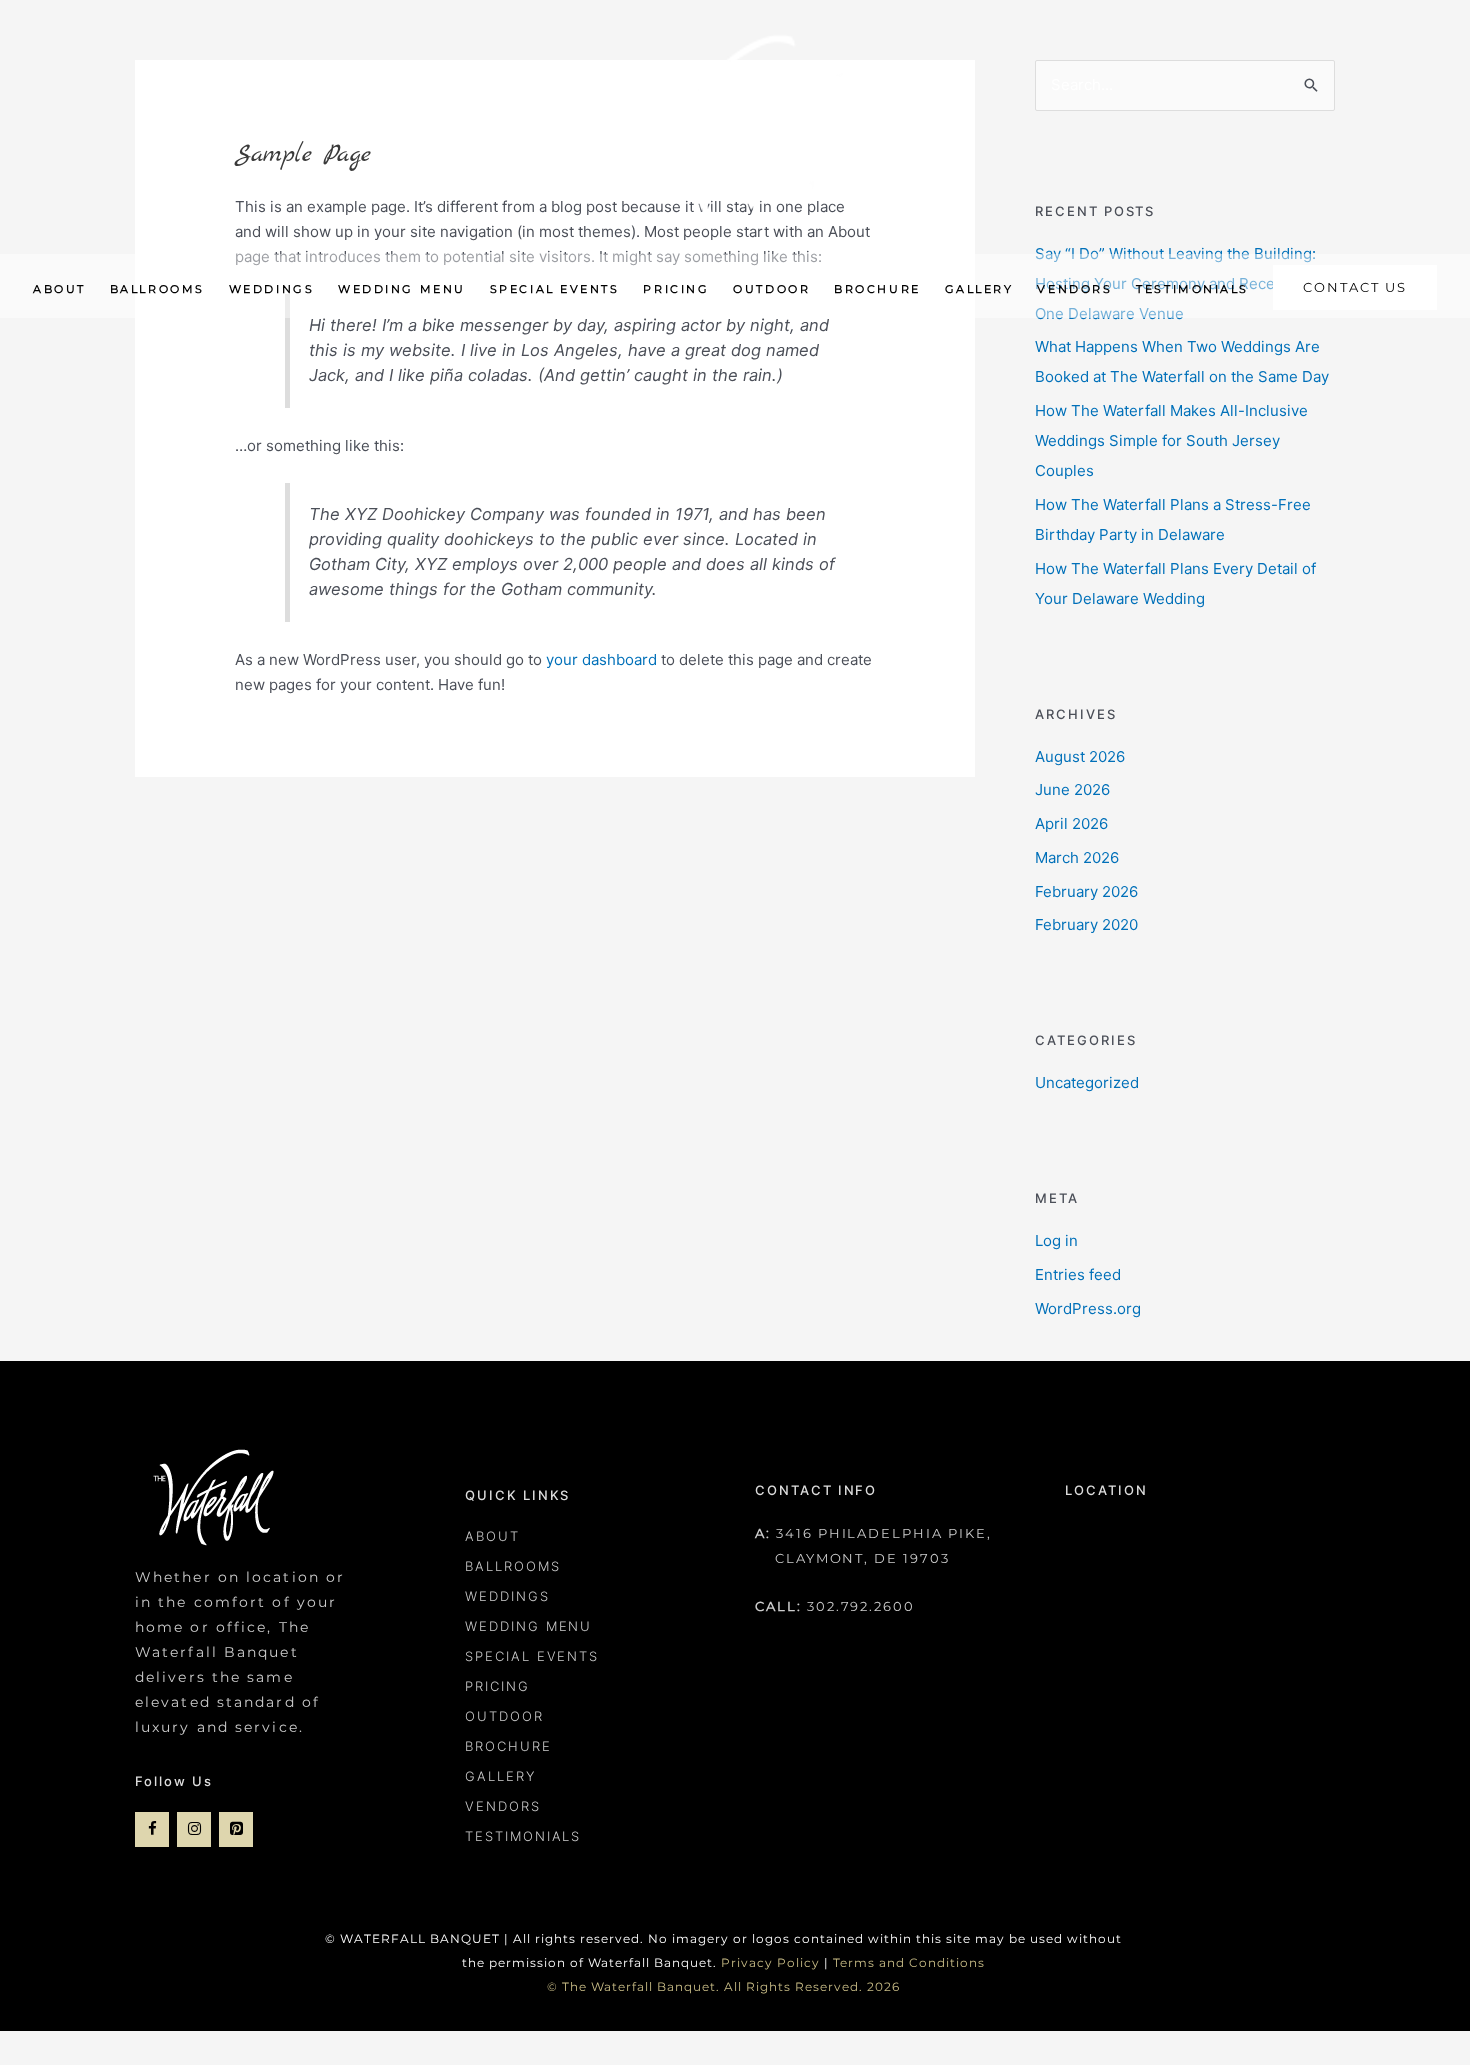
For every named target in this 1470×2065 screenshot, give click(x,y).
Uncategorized (1087, 1082)
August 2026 (1080, 756)
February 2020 (1086, 924)
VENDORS (503, 1806)
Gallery (500, 1776)
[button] (1355, 289)
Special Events (532, 1656)
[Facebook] (152, 1829)
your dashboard (601, 659)
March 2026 (1077, 857)
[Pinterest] (236, 1829)
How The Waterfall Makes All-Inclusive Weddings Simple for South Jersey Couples (1171, 440)
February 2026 (1086, 891)
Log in (1056, 1240)
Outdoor (504, 1716)
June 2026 (1072, 789)
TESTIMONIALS (523, 1836)
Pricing (497, 1686)
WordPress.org (1088, 1308)
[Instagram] (194, 1829)
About (492, 1536)
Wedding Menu (528, 1626)
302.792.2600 (861, 1606)
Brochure (508, 1746)
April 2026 (1071, 823)
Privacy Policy (770, 1962)
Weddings (507, 1596)
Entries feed (1078, 1274)
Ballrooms (513, 1566)
